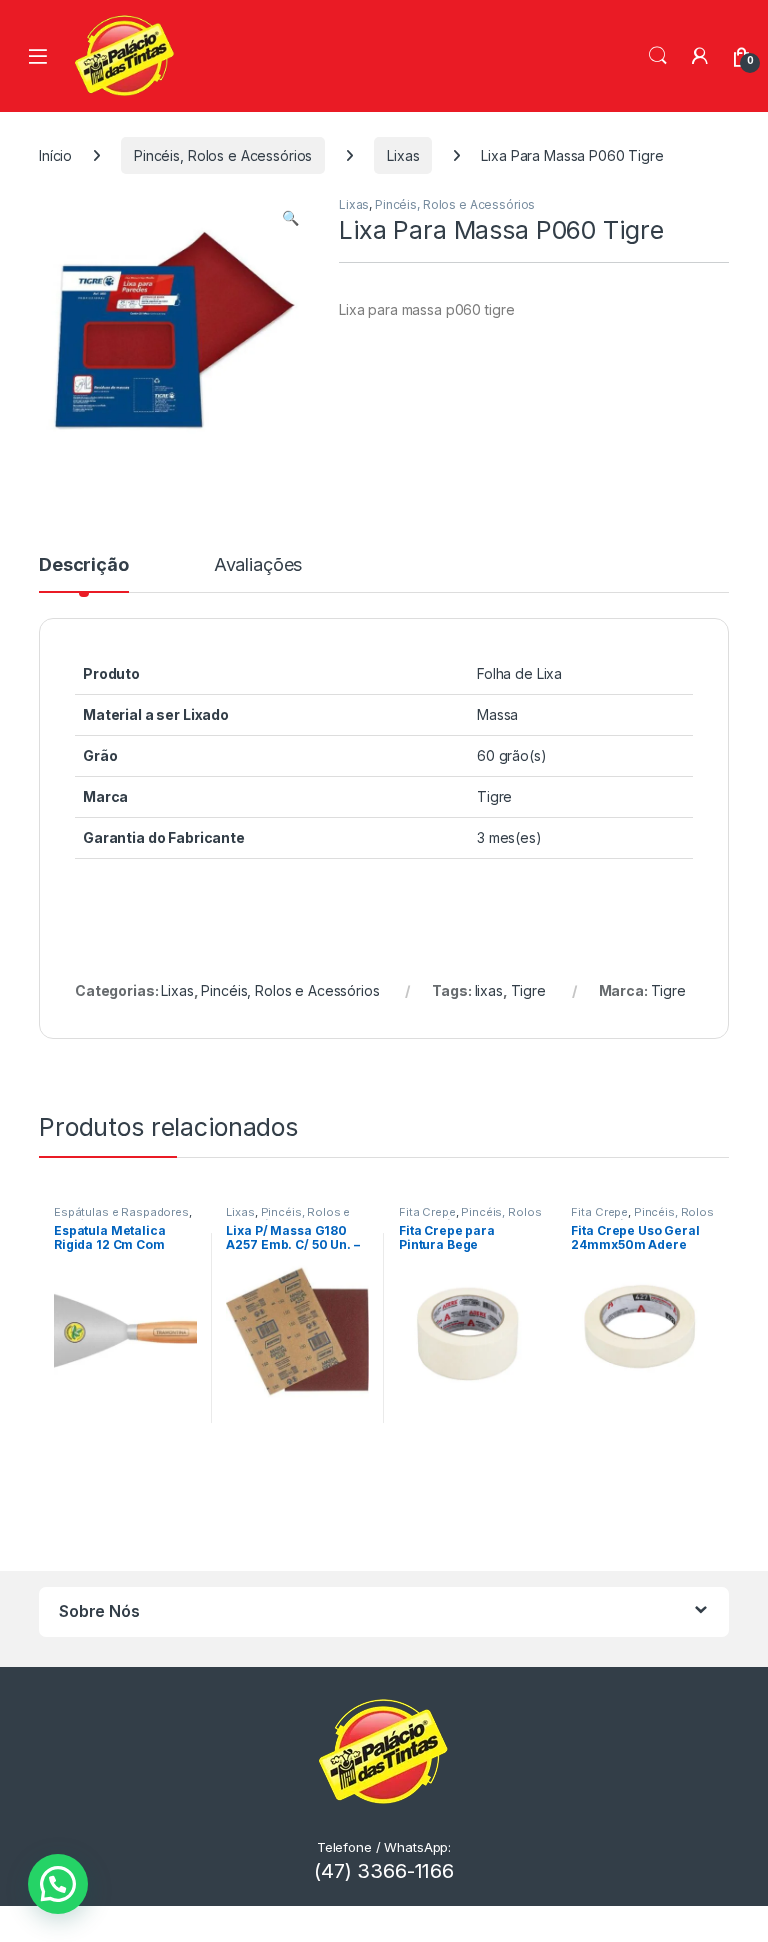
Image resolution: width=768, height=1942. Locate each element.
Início (55, 155)
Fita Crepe (427, 1212)
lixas (489, 990)
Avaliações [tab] (258, 565)
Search (658, 56)
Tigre (528, 990)
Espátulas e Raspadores (121, 1212)
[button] (290, 218)
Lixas (403, 155)
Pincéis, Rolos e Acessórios (223, 155)
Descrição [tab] (84, 565)
